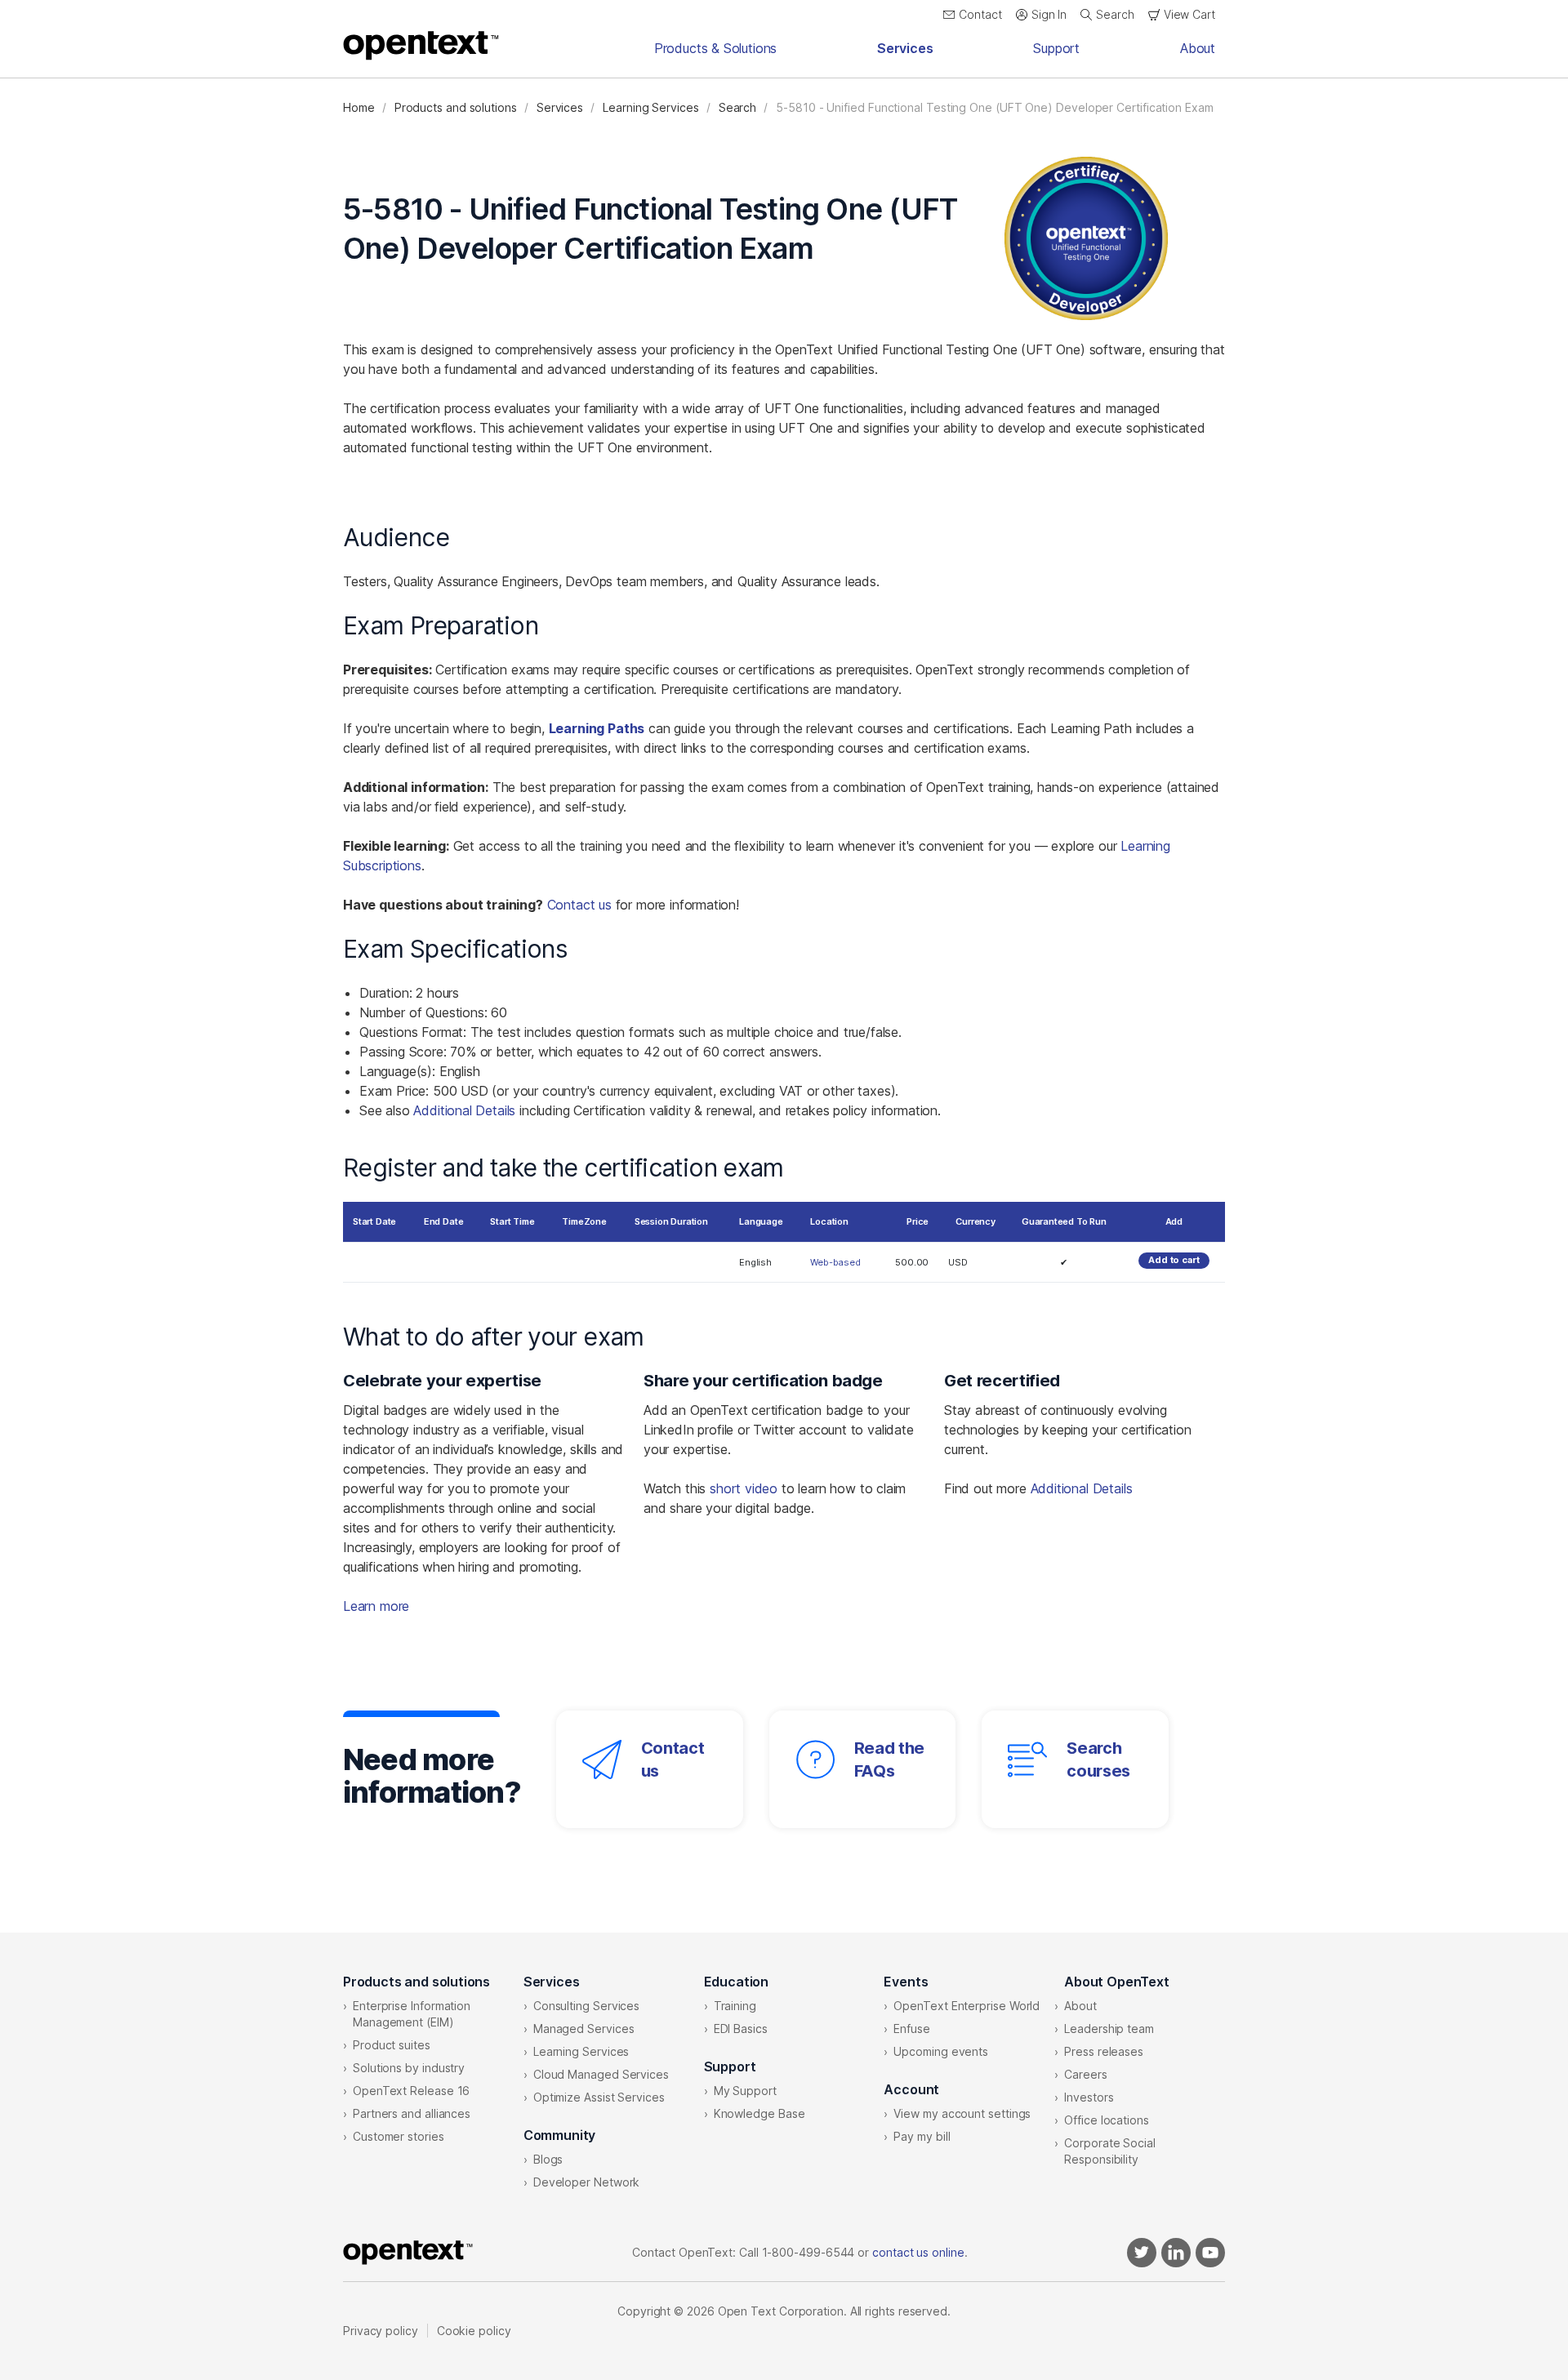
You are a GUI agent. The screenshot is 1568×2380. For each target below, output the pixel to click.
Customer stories (399, 2136)
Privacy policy (381, 2331)
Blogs (548, 2159)
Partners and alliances (412, 2113)
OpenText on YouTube (1210, 2253)
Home (359, 107)
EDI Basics (741, 2029)
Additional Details (464, 1110)
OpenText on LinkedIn (1176, 2253)
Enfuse (912, 2029)
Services (905, 48)
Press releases (1104, 2051)
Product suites (392, 2045)
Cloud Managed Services (601, 2074)
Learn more (376, 1606)
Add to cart (1174, 1260)
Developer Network (587, 2182)
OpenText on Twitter (1142, 2253)
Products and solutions (456, 107)
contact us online (918, 2252)
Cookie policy (474, 2331)
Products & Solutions (715, 48)
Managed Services (584, 2029)
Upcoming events (941, 2051)
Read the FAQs (889, 1759)
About (1198, 48)
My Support (745, 2091)
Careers (1085, 2074)
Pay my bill (922, 2136)
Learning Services (651, 107)
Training (735, 2006)
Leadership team (1109, 2029)
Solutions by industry (409, 2068)
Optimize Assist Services (599, 2097)
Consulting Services (586, 2006)
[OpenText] (421, 46)
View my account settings (962, 2113)
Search (738, 107)
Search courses (1098, 1759)
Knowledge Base (759, 2113)
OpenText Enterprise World (967, 2006)
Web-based (835, 1262)
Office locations (1107, 2120)
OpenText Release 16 (411, 2091)
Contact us (579, 905)
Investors (1089, 2097)
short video (744, 1488)
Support (1056, 48)
